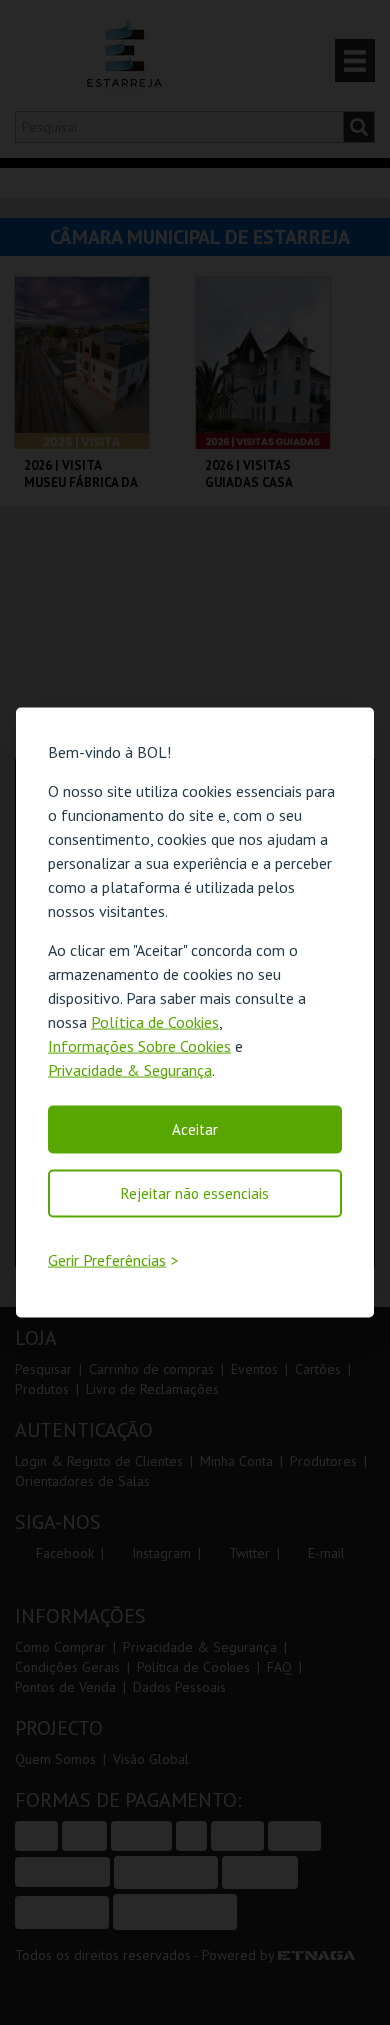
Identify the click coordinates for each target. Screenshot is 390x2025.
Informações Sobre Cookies (139, 1045)
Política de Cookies (155, 1021)
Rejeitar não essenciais (195, 1192)
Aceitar (195, 1128)
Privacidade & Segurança (130, 1069)
